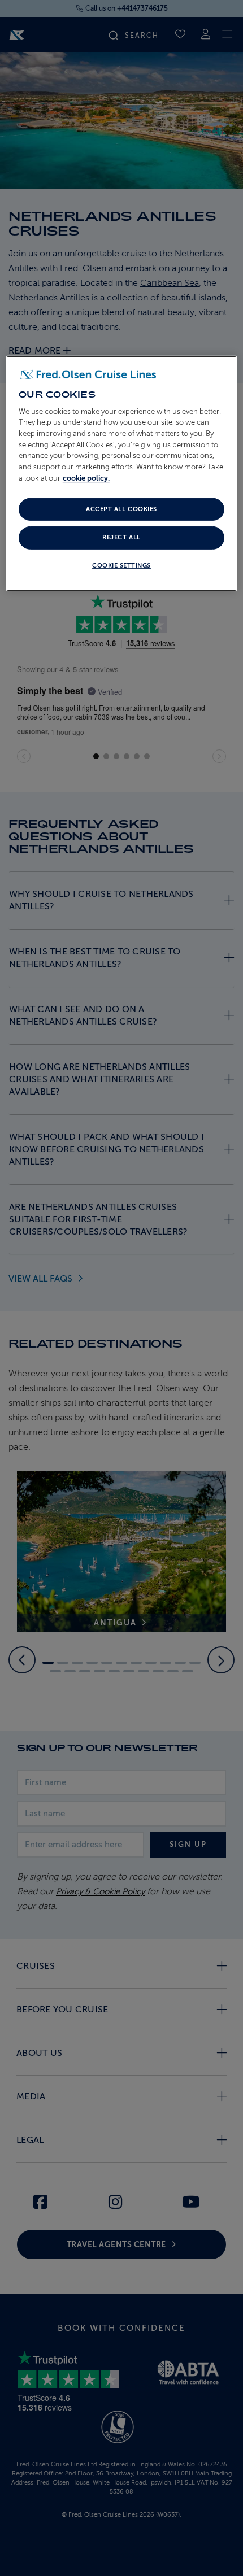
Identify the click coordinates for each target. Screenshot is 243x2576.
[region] (122, 473)
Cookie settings (121, 566)
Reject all (121, 537)
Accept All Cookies (121, 509)
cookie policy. (86, 478)
